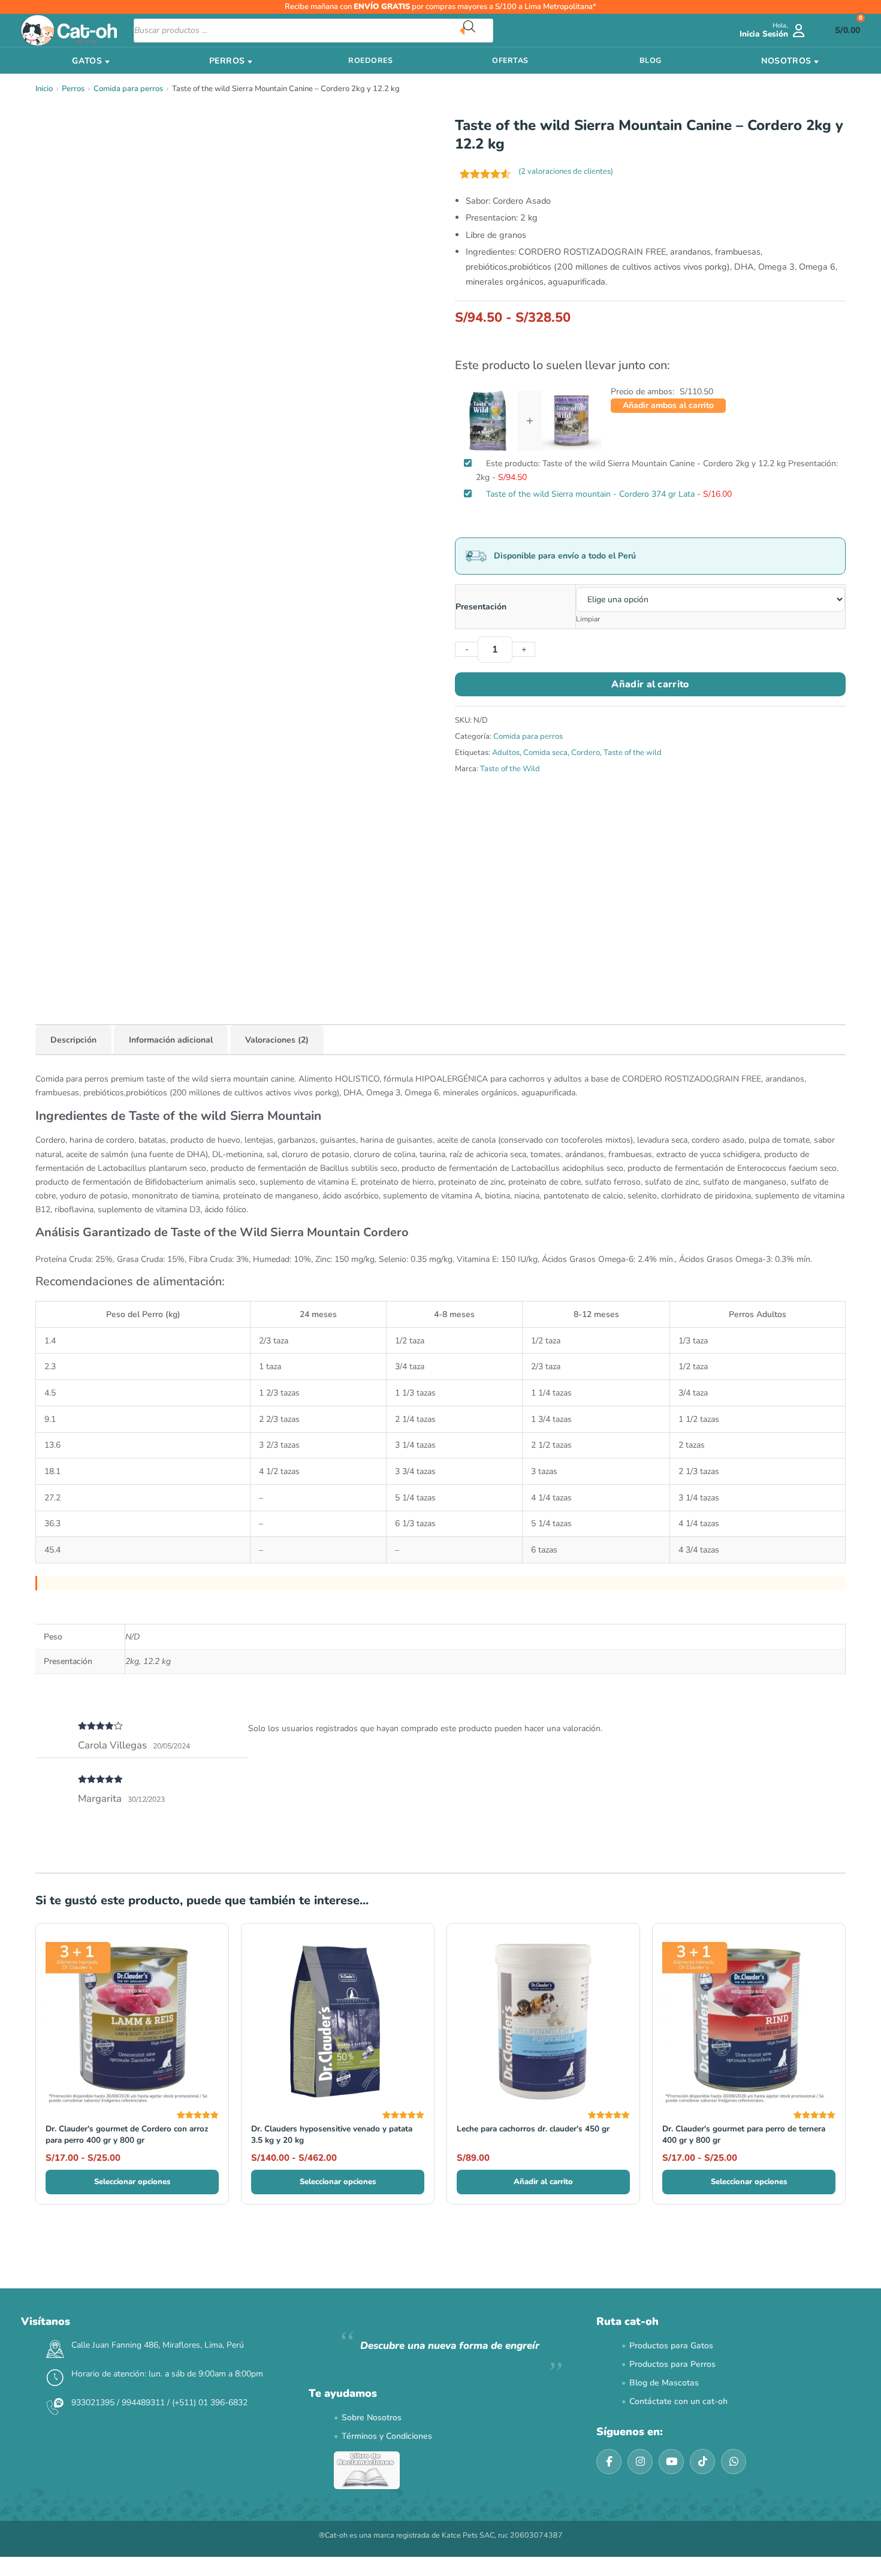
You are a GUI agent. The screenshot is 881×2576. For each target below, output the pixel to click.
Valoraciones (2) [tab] (277, 1040)
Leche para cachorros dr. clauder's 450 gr (533, 2129)
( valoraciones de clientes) (566, 171)
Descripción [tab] (73, 1040)
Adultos (506, 753)
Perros (73, 89)
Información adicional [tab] (171, 1040)
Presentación (481, 607)
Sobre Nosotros (372, 2418)
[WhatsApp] (734, 2462)
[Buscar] (478, 31)
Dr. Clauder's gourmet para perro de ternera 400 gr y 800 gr (744, 2134)
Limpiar (588, 619)
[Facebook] (609, 2462)
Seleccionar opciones (132, 2182)
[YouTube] (671, 2462)
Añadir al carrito (650, 684)
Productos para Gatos (671, 2346)
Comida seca (545, 753)
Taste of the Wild (510, 769)
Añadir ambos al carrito (668, 405)
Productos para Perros (672, 2364)
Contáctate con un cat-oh (678, 2401)
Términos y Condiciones (387, 2436)
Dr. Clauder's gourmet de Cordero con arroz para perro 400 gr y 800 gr (127, 2134)
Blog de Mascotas (664, 2383)
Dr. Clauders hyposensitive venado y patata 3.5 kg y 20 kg (332, 2134)
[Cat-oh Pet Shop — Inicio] (69, 30)
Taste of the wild (633, 753)
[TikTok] (702, 2462)
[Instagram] (640, 2462)
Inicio (44, 89)
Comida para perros (128, 89)
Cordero (586, 753)
